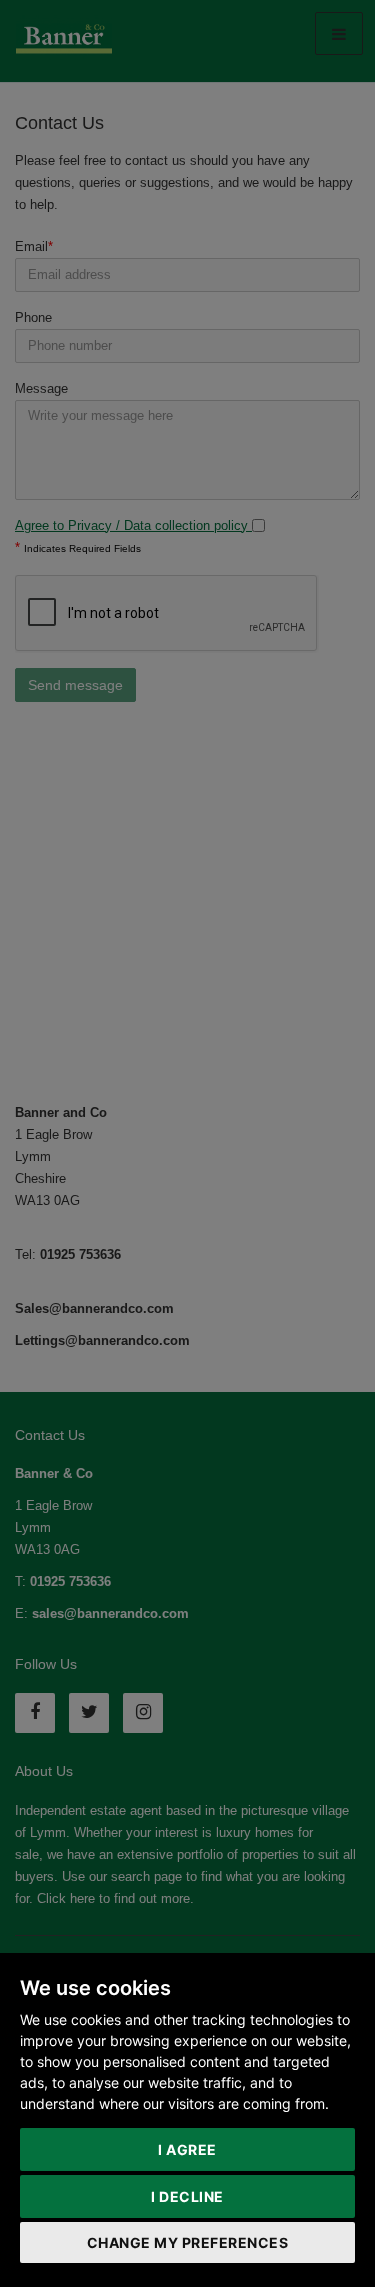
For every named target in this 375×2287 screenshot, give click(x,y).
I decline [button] (187, 2196)
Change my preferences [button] (188, 2242)
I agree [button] (187, 2149)
